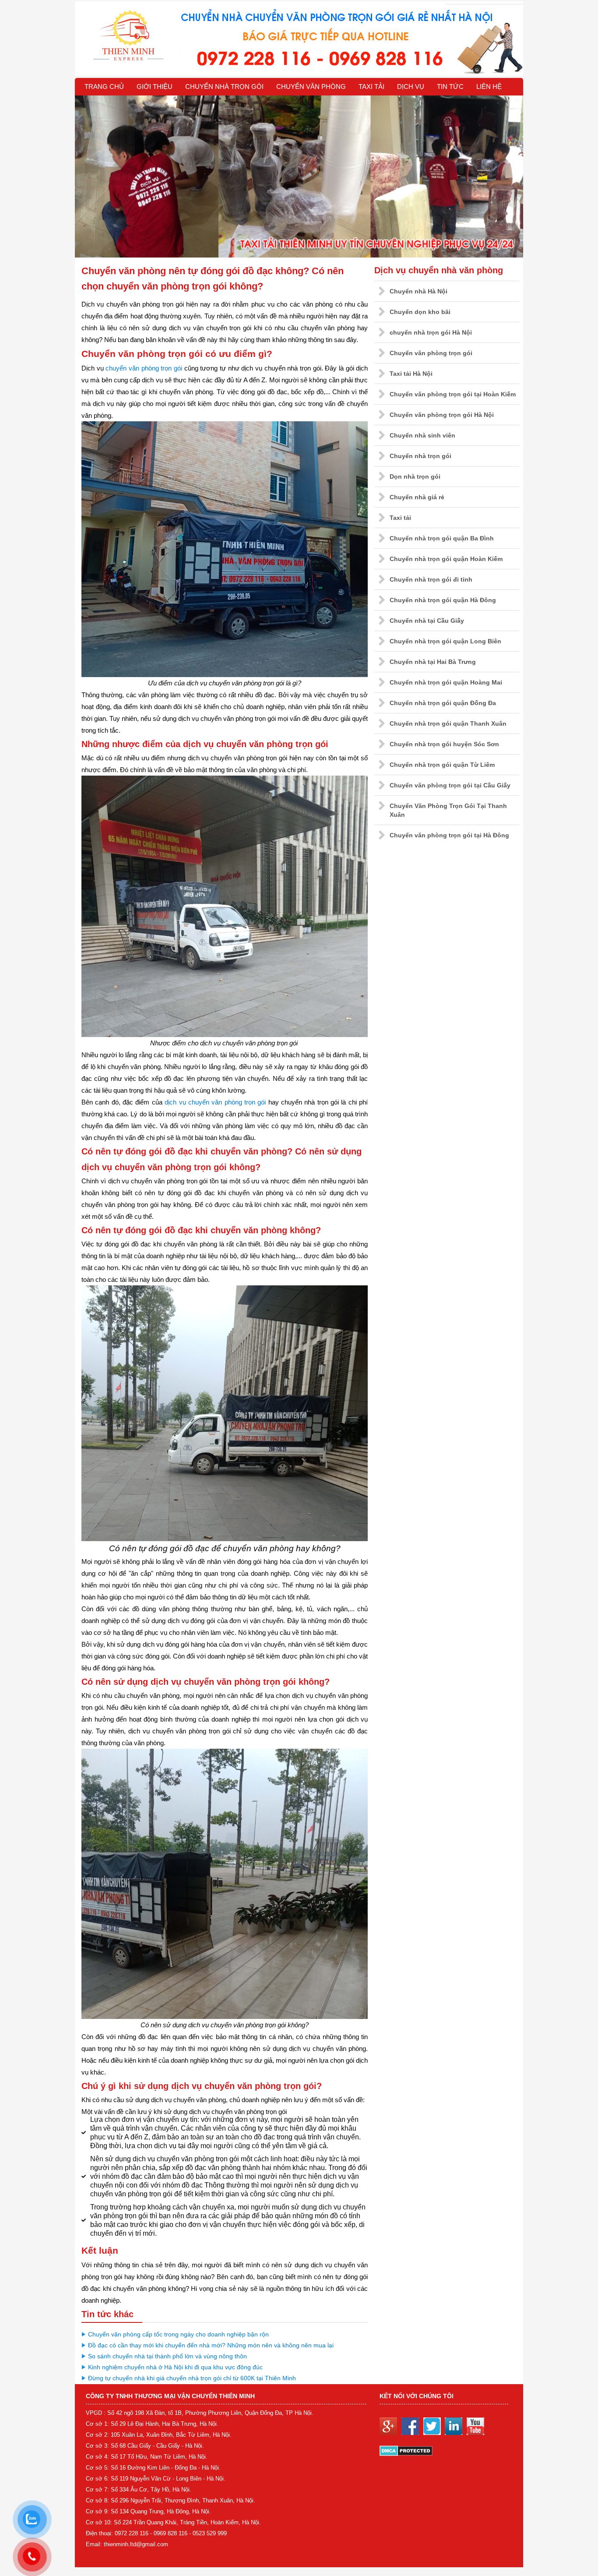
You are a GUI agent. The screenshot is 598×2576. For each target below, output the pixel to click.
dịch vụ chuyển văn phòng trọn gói (215, 1102)
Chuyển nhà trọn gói (224, 86)
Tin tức (450, 86)
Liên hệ (489, 86)
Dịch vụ (411, 86)
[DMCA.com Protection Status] (406, 2450)
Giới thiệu (155, 86)
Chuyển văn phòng (311, 86)
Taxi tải (371, 86)
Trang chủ (104, 86)
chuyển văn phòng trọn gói (144, 368)
